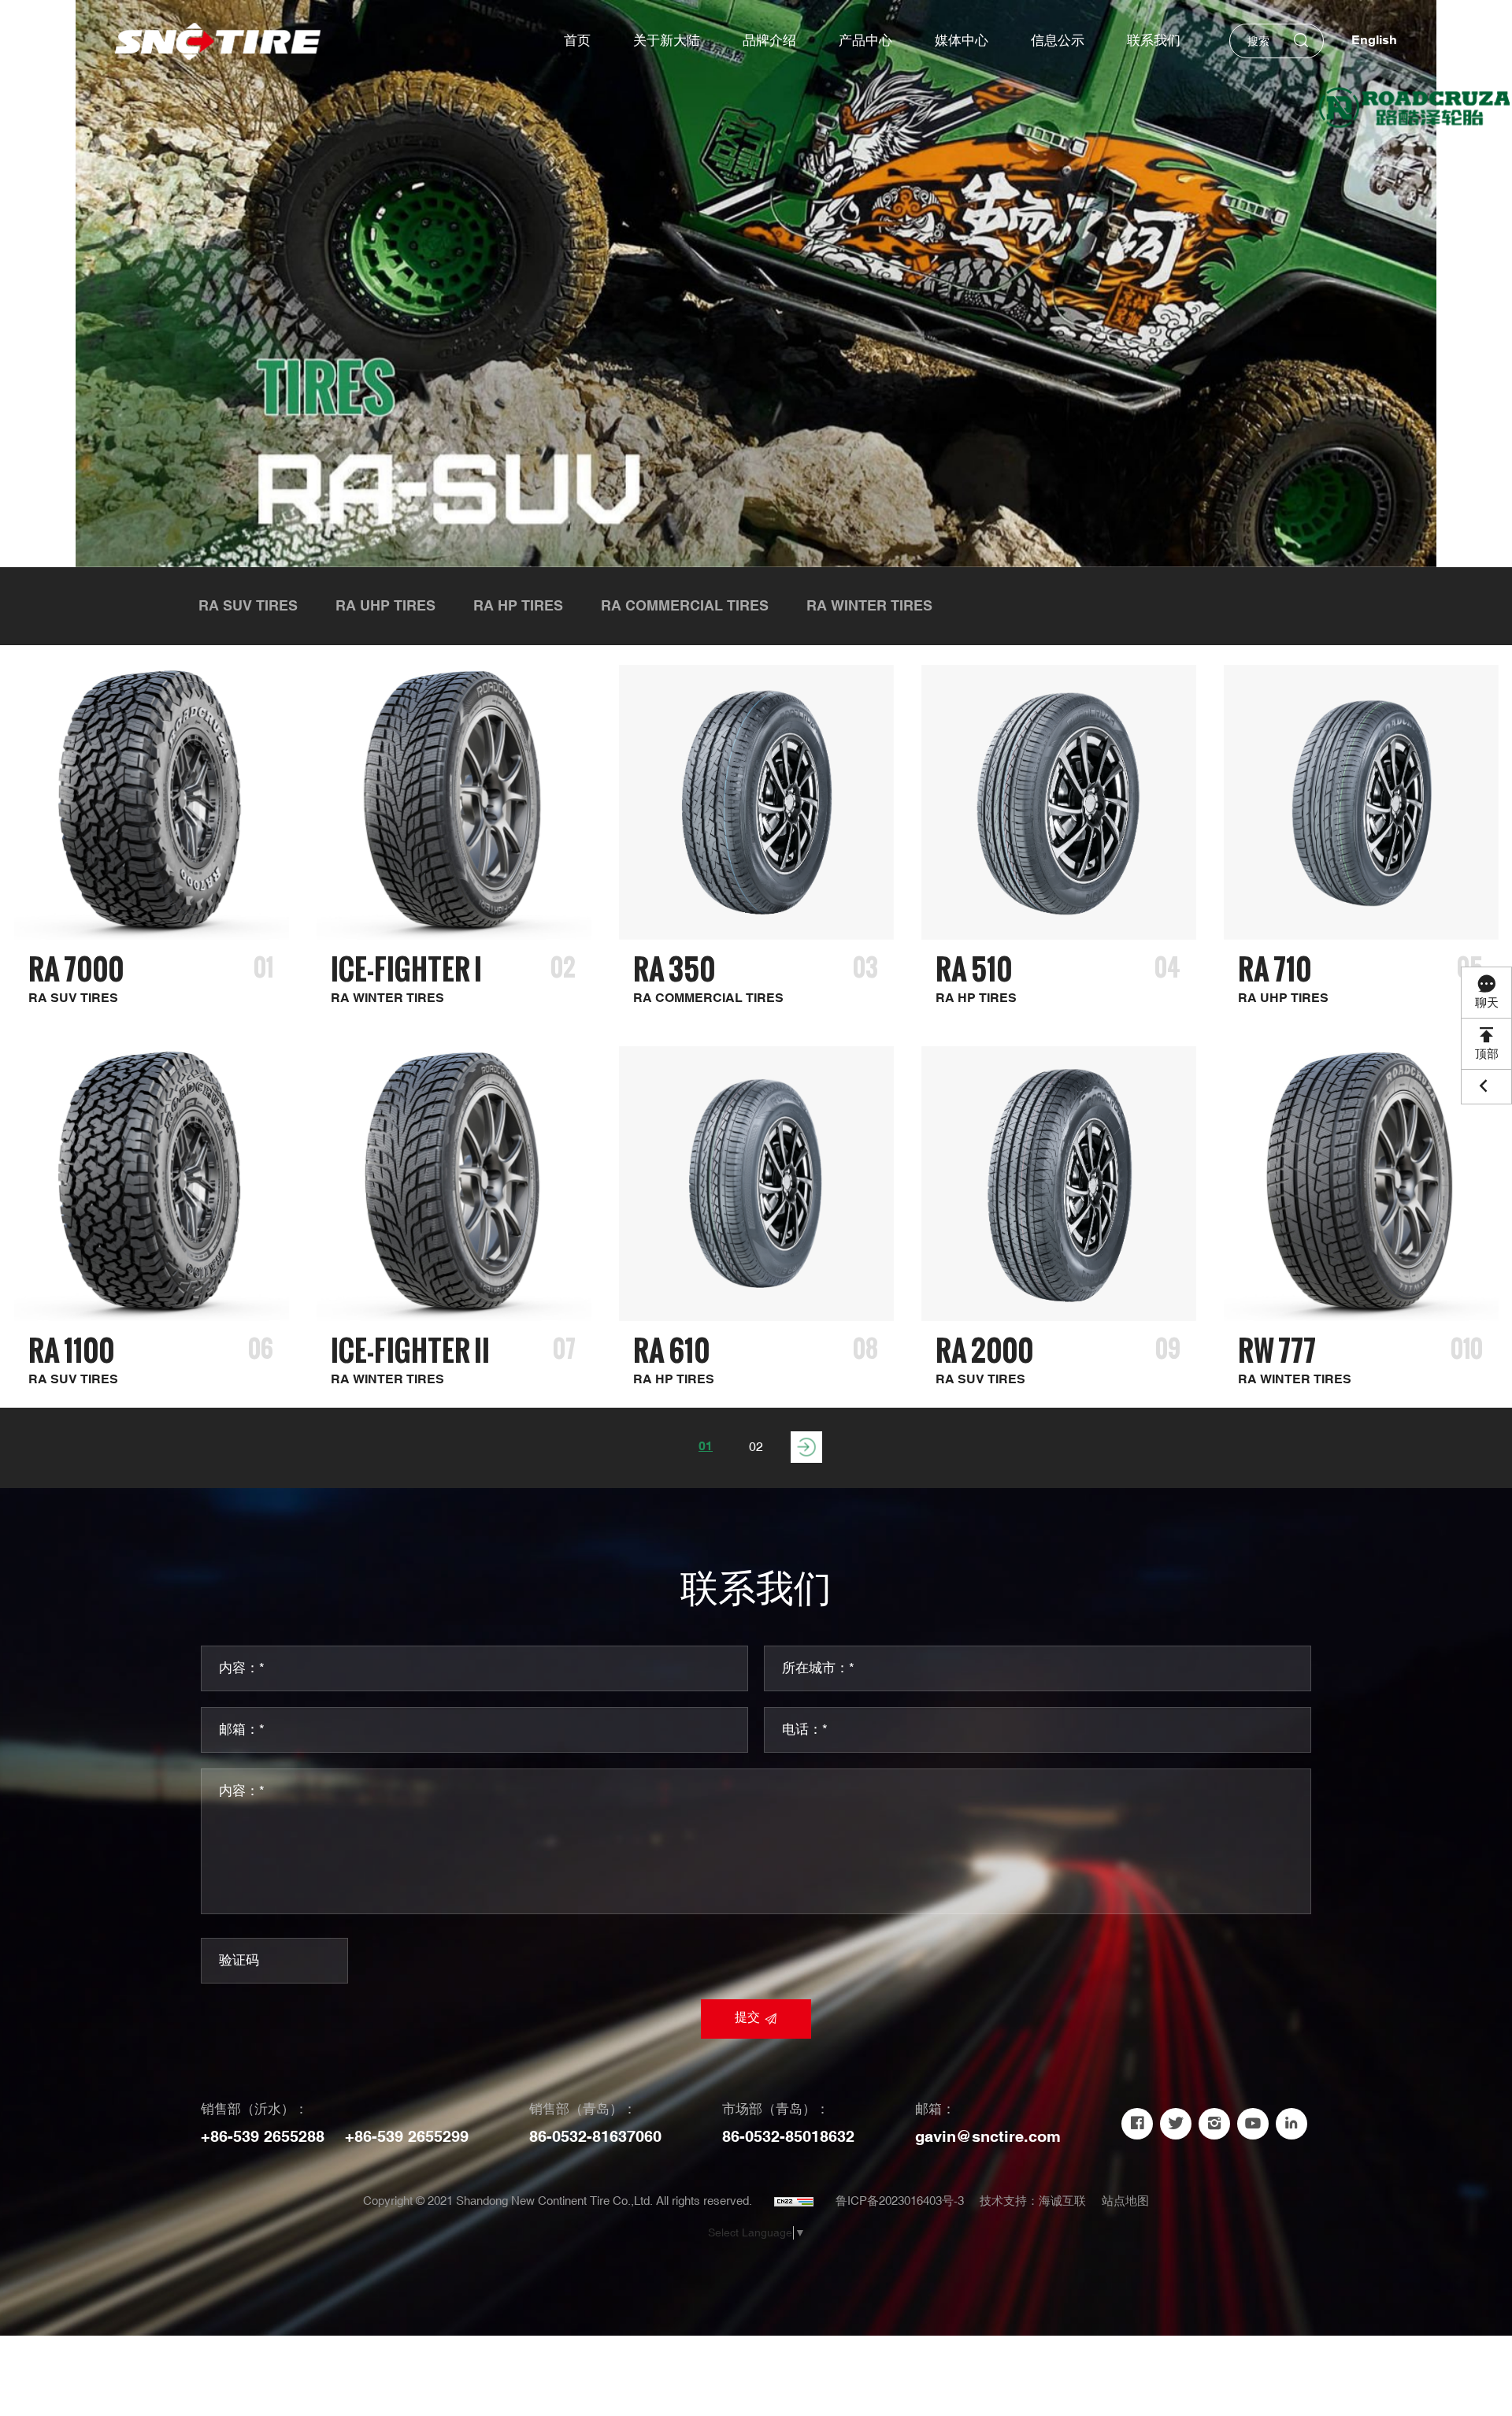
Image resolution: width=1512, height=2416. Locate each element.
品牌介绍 (769, 41)
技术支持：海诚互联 (1033, 2201)
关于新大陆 (667, 41)
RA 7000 (76, 969)
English (1374, 41)
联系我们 (1154, 41)
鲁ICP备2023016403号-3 (900, 2201)
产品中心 (865, 41)
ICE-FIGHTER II (410, 1351)
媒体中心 (962, 41)
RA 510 (974, 969)
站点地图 (1125, 2201)
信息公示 (1058, 41)
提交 (747, 2018)
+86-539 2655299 (407, 2137)
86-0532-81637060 (595, 2137)
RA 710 (1275, 969)
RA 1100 (71, 1351)
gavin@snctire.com (988, 2137)
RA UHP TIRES (385, 606)
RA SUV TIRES (248, 606)
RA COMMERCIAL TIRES (685, 606)
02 (756, 1447)
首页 (577, 41)
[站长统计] (794, 2202)
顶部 (1487, 1054)
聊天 (1487, 1003)
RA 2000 (984, 1351)
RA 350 (674, 969)
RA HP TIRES (518, 606)
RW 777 (1277, 1351)
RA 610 (671, 1351)
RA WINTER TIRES (869, 606)
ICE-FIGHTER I (406, 969)
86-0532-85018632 (788, 2137)
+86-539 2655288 (263, 2137)
